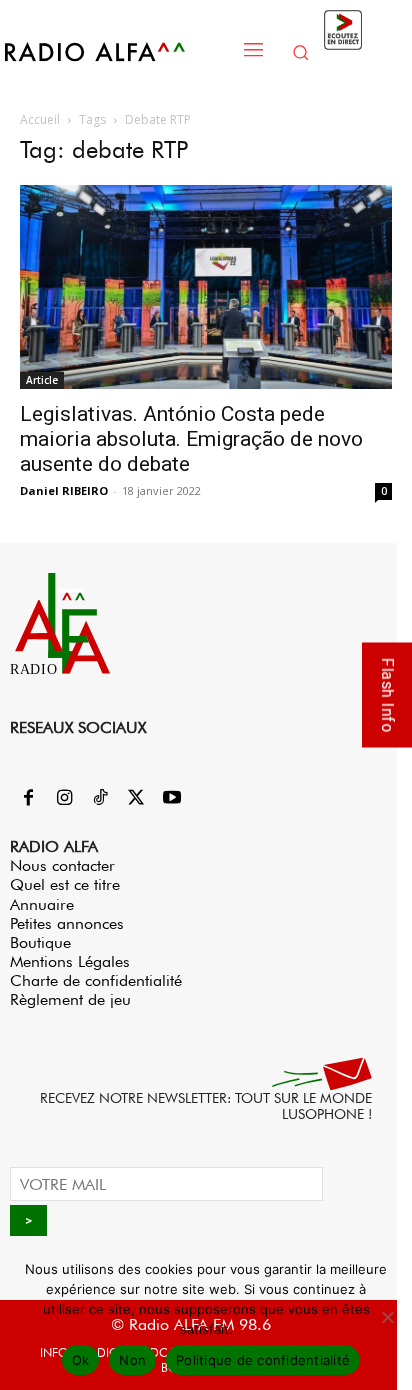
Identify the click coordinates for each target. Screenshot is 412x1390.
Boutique (40, 942)
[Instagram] (64, 799)
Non (132, 1360)
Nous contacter (62, 865)
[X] (136, 799)
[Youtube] (172, 799)
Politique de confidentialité (263, 1360)
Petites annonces (67, 923)
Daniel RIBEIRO (64, 490)
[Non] (387, 1317)
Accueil (40, 119)
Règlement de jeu (70, 999)
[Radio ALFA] (116, 51)
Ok (81, 1360)
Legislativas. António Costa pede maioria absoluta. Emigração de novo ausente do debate (191, 439)
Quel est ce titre (65, 884)
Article (42, 380)
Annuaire (42, 904)
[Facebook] (28, 799)
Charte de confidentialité (96, 980)
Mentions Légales (70, 961)
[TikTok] (100, 799)
